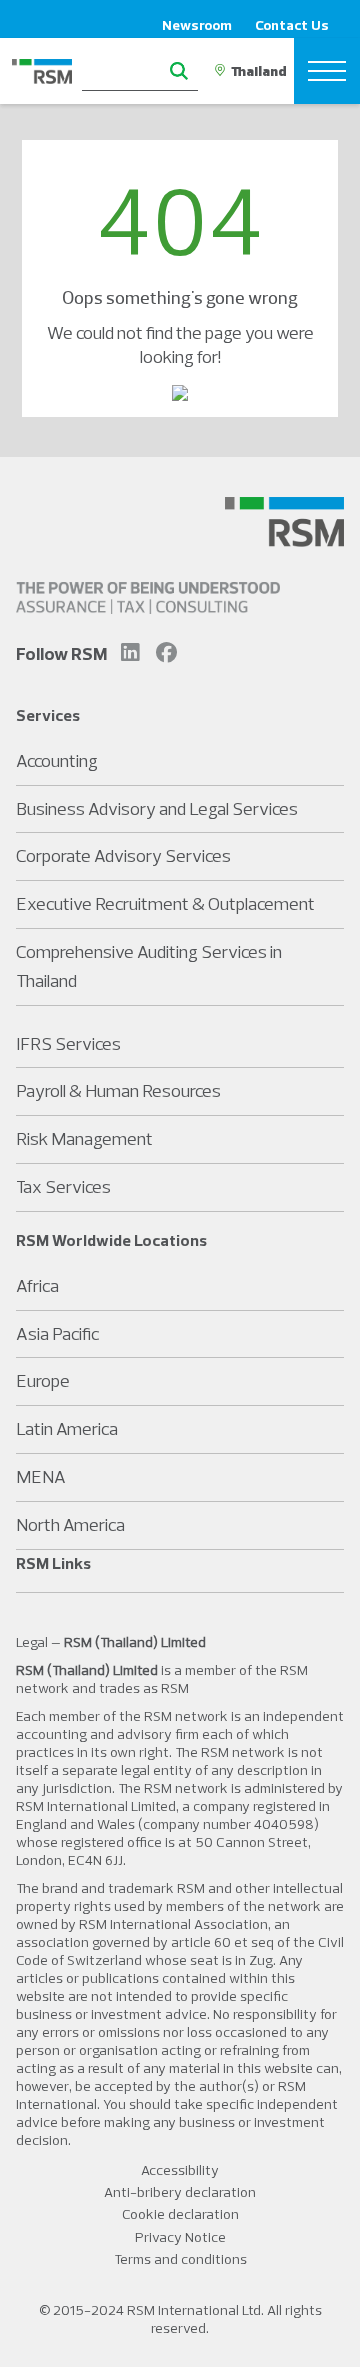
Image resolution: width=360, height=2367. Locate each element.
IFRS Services (68, 1043)
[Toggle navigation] (327, 71)
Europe (43, 1380)
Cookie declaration (180, 2214)
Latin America (67, 1428)
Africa (37, 1285)
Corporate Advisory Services (123, 855)
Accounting (57, 760)
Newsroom (197, 25)
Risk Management (84, 1138)
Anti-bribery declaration (180, 2192)
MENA (41, 1476)
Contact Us (292, 25)
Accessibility (180, 2170)
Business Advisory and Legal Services (157, 808)
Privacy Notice (180, 2237)
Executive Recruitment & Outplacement (165, 903)
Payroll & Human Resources (118, 1090)
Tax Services (63, 1186)
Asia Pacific (57, 1333)
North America (70, 1524)
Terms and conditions (180, 2259)
